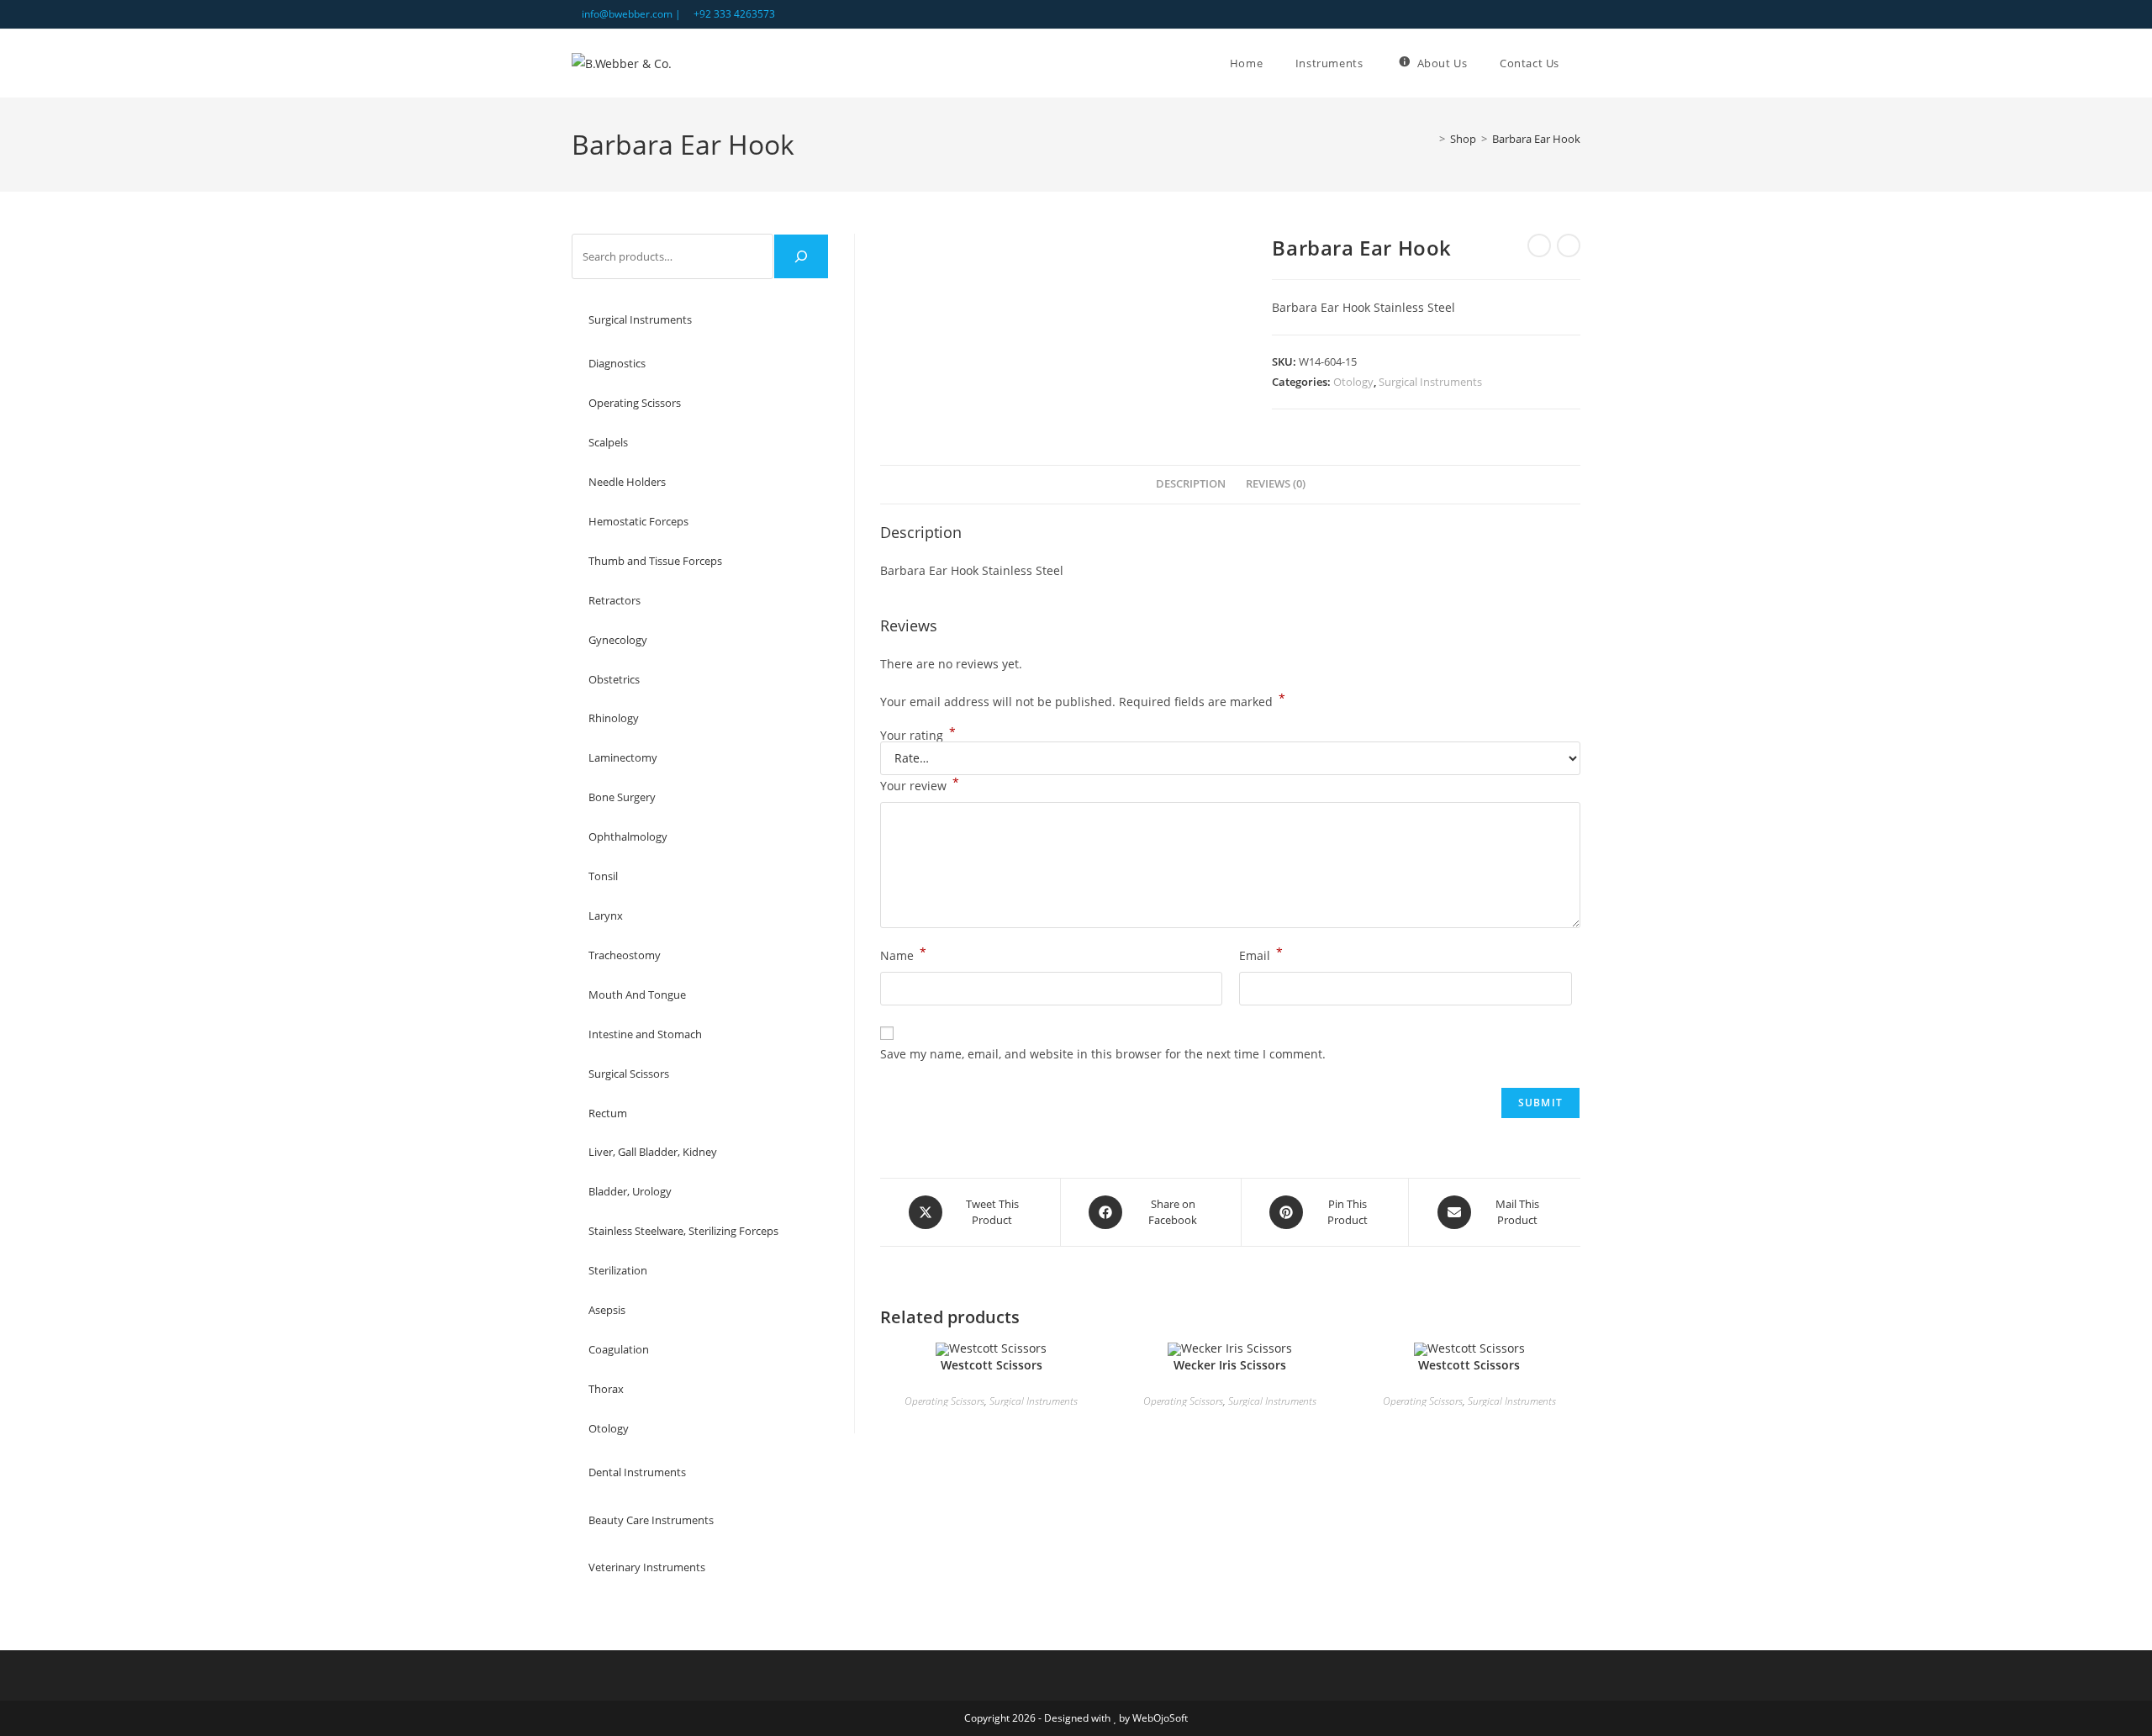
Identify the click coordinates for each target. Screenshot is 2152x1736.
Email (1261, 954)
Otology (1353, 382)
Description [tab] (1191, 484)
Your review (920, 784)
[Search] (801, 256)
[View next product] (1569, 245)
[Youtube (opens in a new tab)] (1573, 14)
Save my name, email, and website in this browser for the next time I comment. (1103, 1054)
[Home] (1430, 139)
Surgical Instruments (1430, 382)
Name (903, 954)
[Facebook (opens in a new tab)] (1556, 14)
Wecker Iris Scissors (1230, 1365)
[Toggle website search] (1580, 63)
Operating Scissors (944, 1401)
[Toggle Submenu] (799, 320)
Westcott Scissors (992, 1365)
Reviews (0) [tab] (1276, 484)
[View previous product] (1539, 245)
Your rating (918, 736)
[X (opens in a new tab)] (1537, 14)
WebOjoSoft (1160, 1718)
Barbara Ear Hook (1536, 139)
